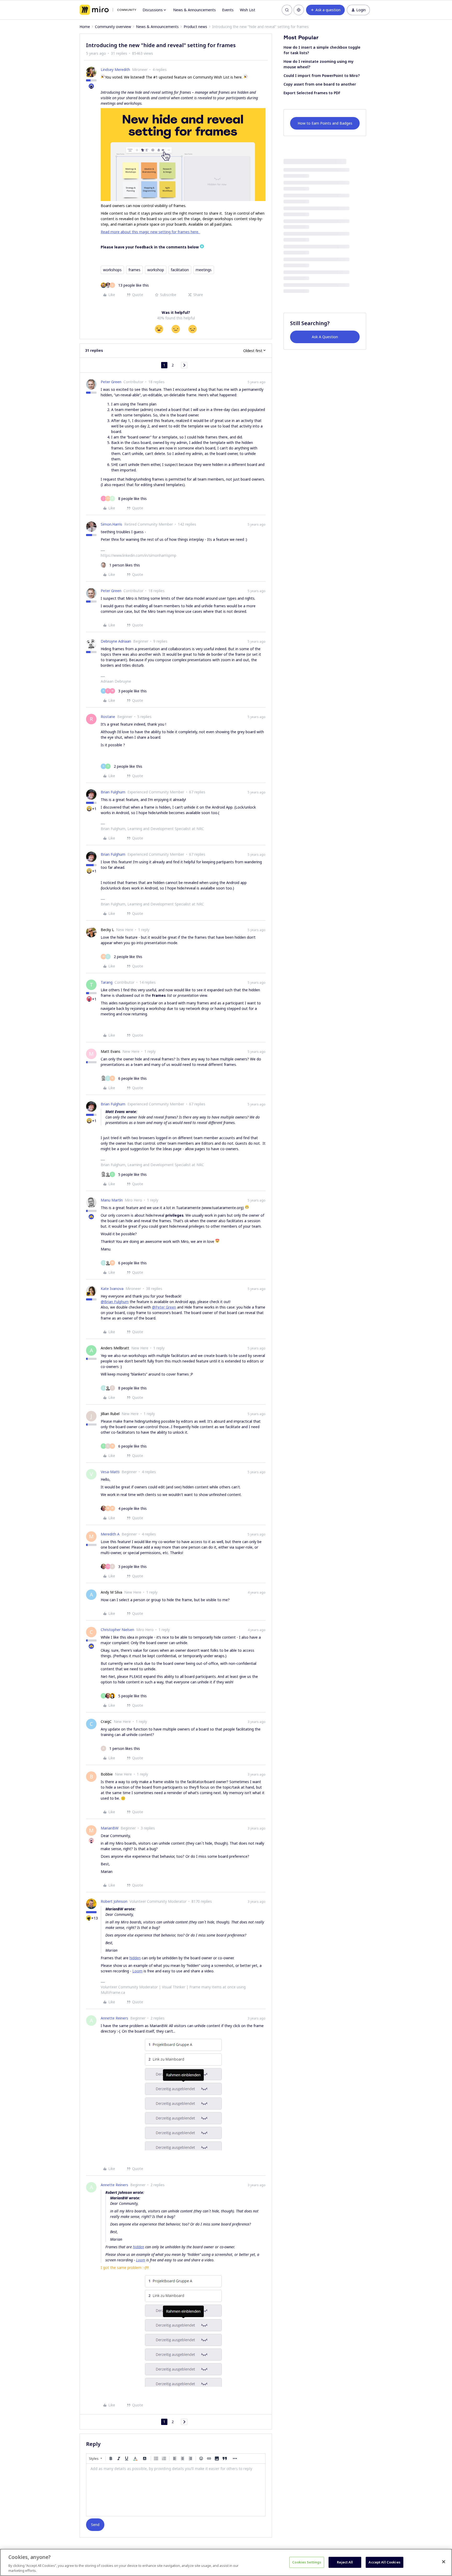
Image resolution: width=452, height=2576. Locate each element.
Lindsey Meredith (115, 69)
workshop (156, 270)
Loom (137, 1971)
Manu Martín (112, 1200)
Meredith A (110, 1534)
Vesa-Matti (110, 1472)
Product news (195, 27)
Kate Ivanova (112, 1289)
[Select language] (299, 10)
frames (134, 270)
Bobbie (107, 1774)
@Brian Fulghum (115, 1302)
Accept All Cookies (384, 2562)
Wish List (248, 10)
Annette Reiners (114, 2018)
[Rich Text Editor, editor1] (176, 2490)
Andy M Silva (111, 1592)
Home (85, 27)
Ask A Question (325, 337)
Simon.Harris (111, 524)
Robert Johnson (114, 1901)
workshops (112, 270)
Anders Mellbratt (115, 1348)
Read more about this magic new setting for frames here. (150, 232)
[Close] (444, 2562)
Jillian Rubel (110, 1414)
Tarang (107, 982)
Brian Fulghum (113, 792)
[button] (325, 10)
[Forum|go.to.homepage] (108, 10)
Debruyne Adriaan (116, 641)
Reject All (345, 2562)
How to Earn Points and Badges (325, 123)
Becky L (107, 930)
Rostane (108, 717)
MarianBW (110, 1828)
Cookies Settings (307, 2562)
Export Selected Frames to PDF (312, 93)
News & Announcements (194, 10)
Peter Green (111, 382)
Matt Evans (111, 1051)
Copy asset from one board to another (320, 84)
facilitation (180, 270)
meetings (204, 270)
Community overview (113, 27)
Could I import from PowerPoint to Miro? (322, 76)
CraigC (106, 1721)
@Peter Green (164, 1307)
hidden (135, 1958)
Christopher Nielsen (117, 1630)
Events (228, 10)
